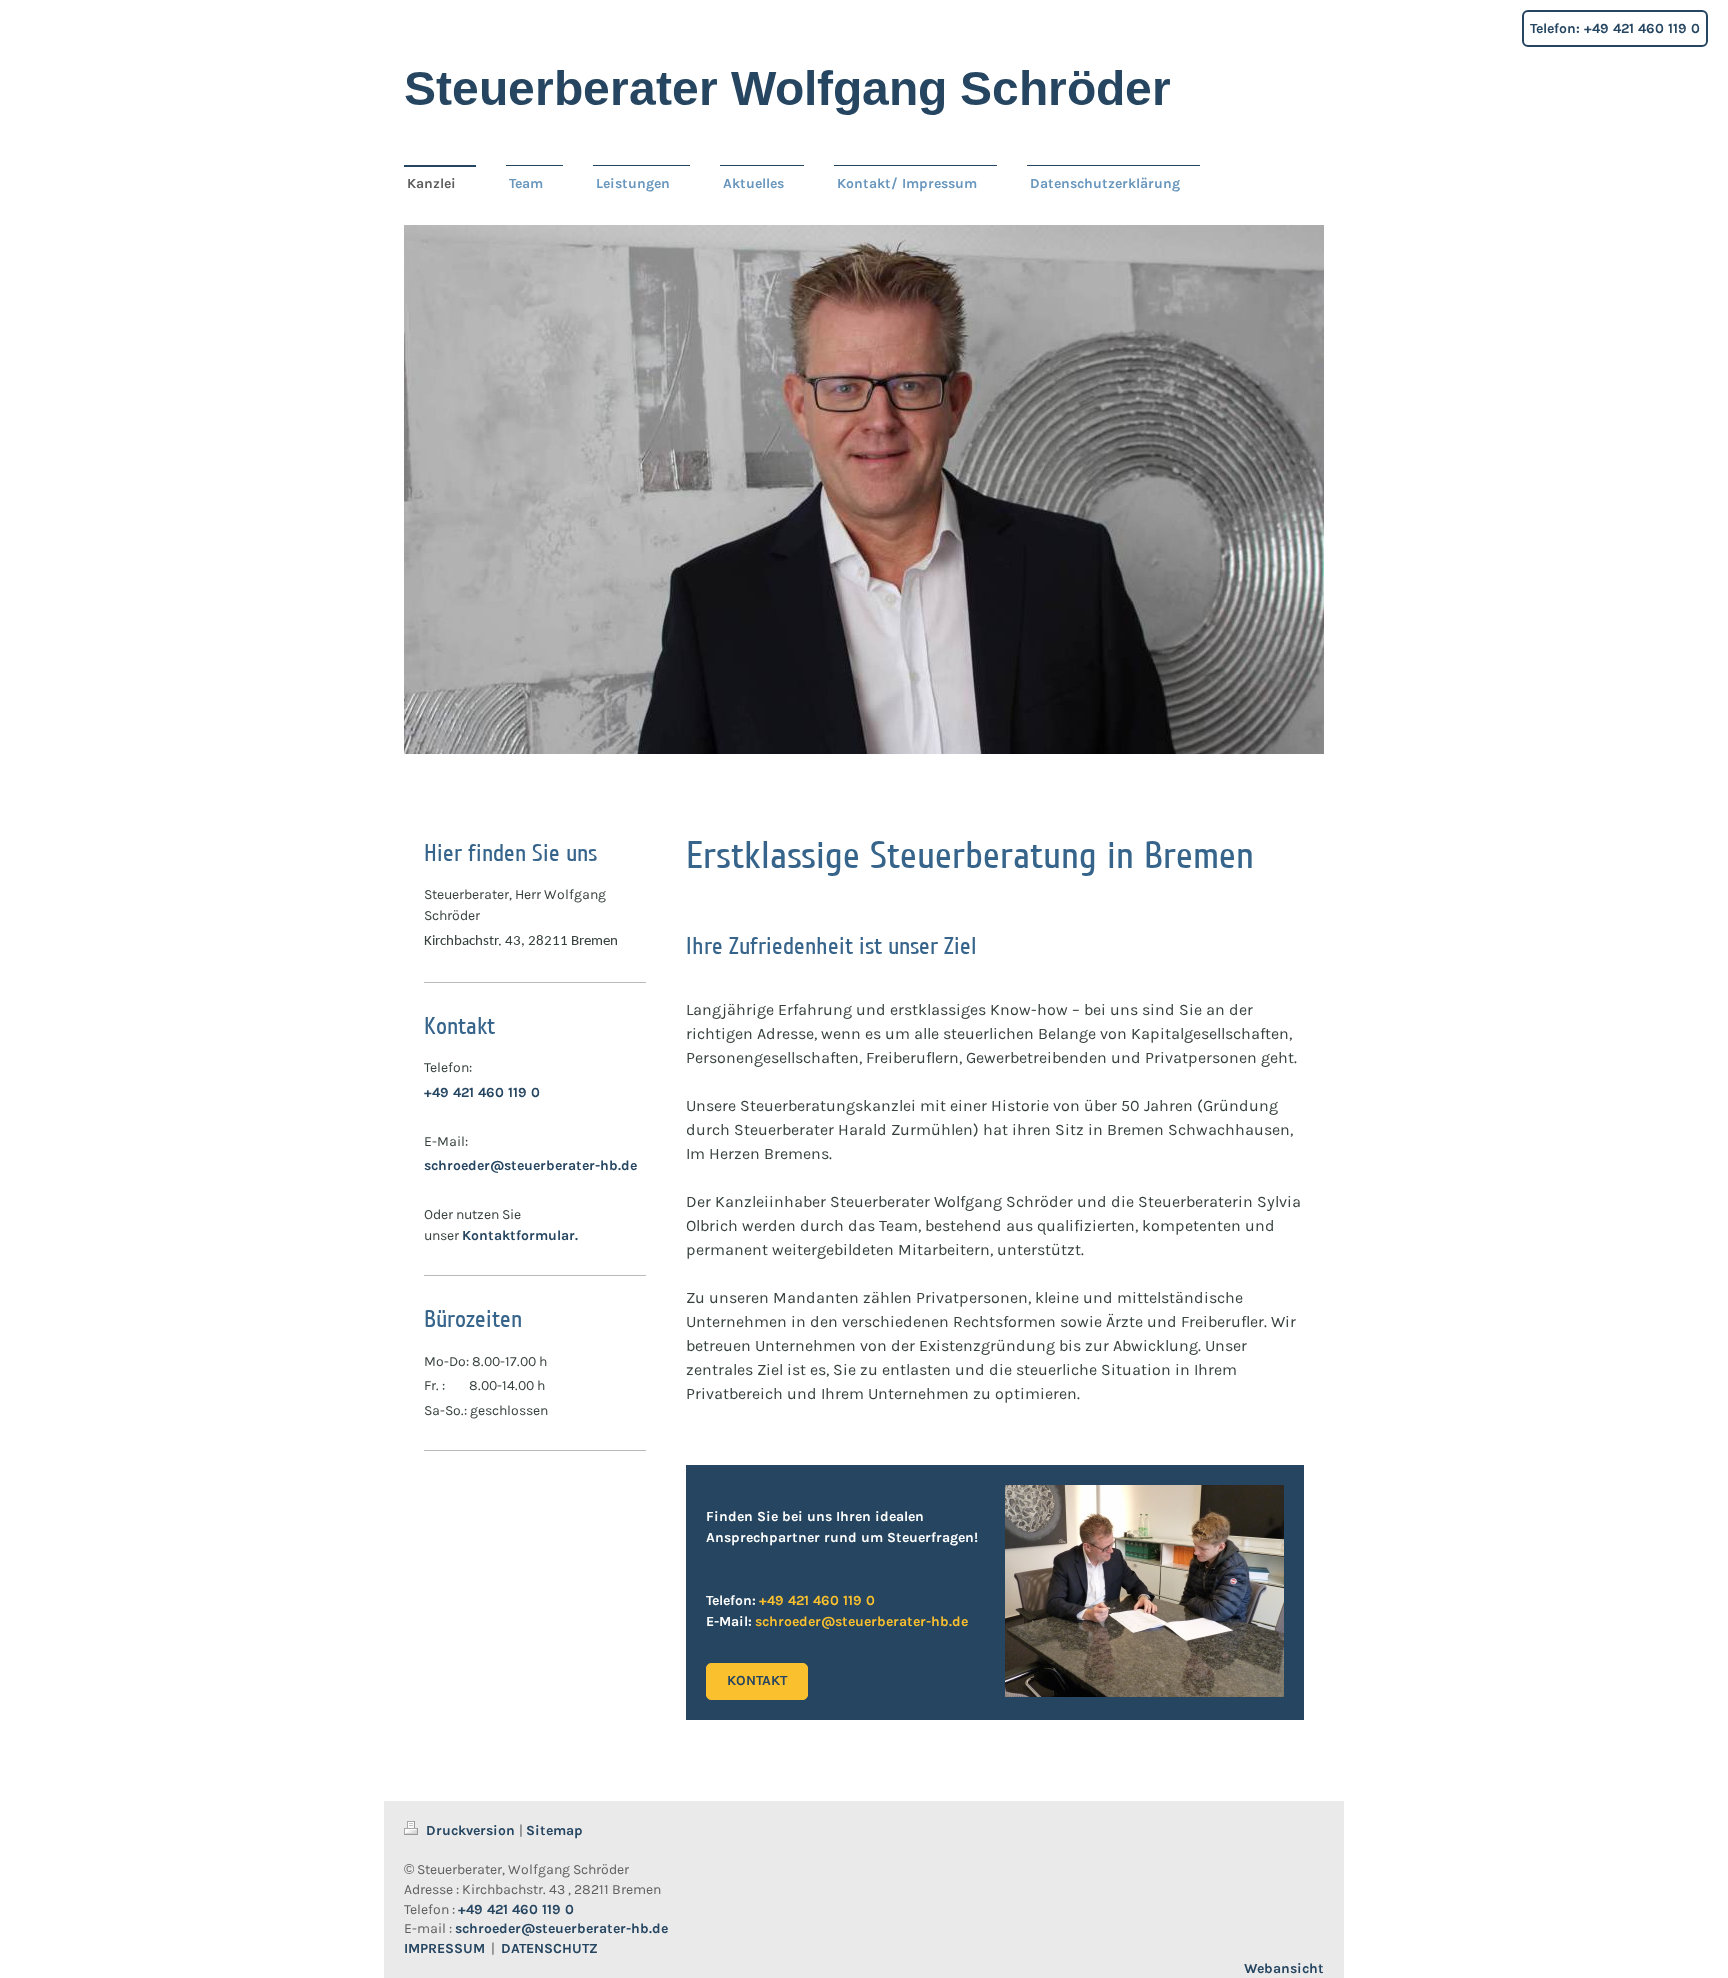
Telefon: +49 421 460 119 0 (1615, 28)
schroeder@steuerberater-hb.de (530, 1165)
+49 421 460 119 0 (482, 1092)
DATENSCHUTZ (549, 1948)
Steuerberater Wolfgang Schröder (787, 88)
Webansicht (1284, 1968)
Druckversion (470, 1830)
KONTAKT (757, 1680)
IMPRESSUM (444, 1948)
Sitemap (554, 1830)
